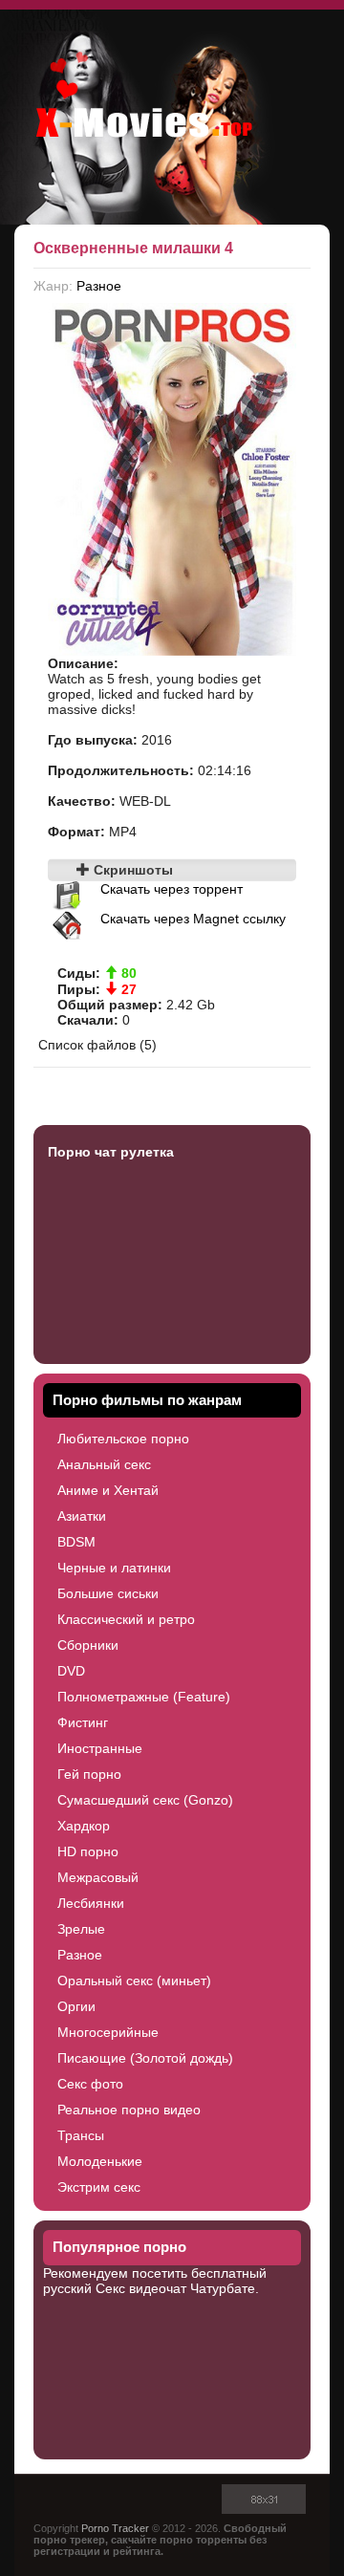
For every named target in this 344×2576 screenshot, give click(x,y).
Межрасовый (98, 1877)
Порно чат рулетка (111, 1152)
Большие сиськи (108, 1593)
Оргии (76, 2006)
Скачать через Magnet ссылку (193, 919)
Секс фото (90, 2084)
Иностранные (100, 1748)
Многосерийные (108, 2032)
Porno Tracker (115, 2528)
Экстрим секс (99, 2187)
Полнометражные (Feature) (144, 1697)
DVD (71, 1671)
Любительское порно (123, 1439)
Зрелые (81, 1929)
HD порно (88, 1851)
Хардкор (84, 1826)
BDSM (76, 1542)
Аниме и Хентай (108, 1490)
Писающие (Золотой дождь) (145, 2058)
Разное (99, 286)
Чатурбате (223, 2288)
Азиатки (82, 1516)
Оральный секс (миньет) (134, 1981)
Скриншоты (131, 870)
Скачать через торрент (172, 889)
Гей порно (89, 1774)
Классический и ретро (126, 1619)
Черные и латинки (114, 1568)
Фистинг (83, 1722)
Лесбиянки (91, 1903)
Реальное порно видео (129, 2110)
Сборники (88, 1645)
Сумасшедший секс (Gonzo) (145, 1800)
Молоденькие (100, 2161)
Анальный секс (104, 1464)
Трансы (81, 2135)
